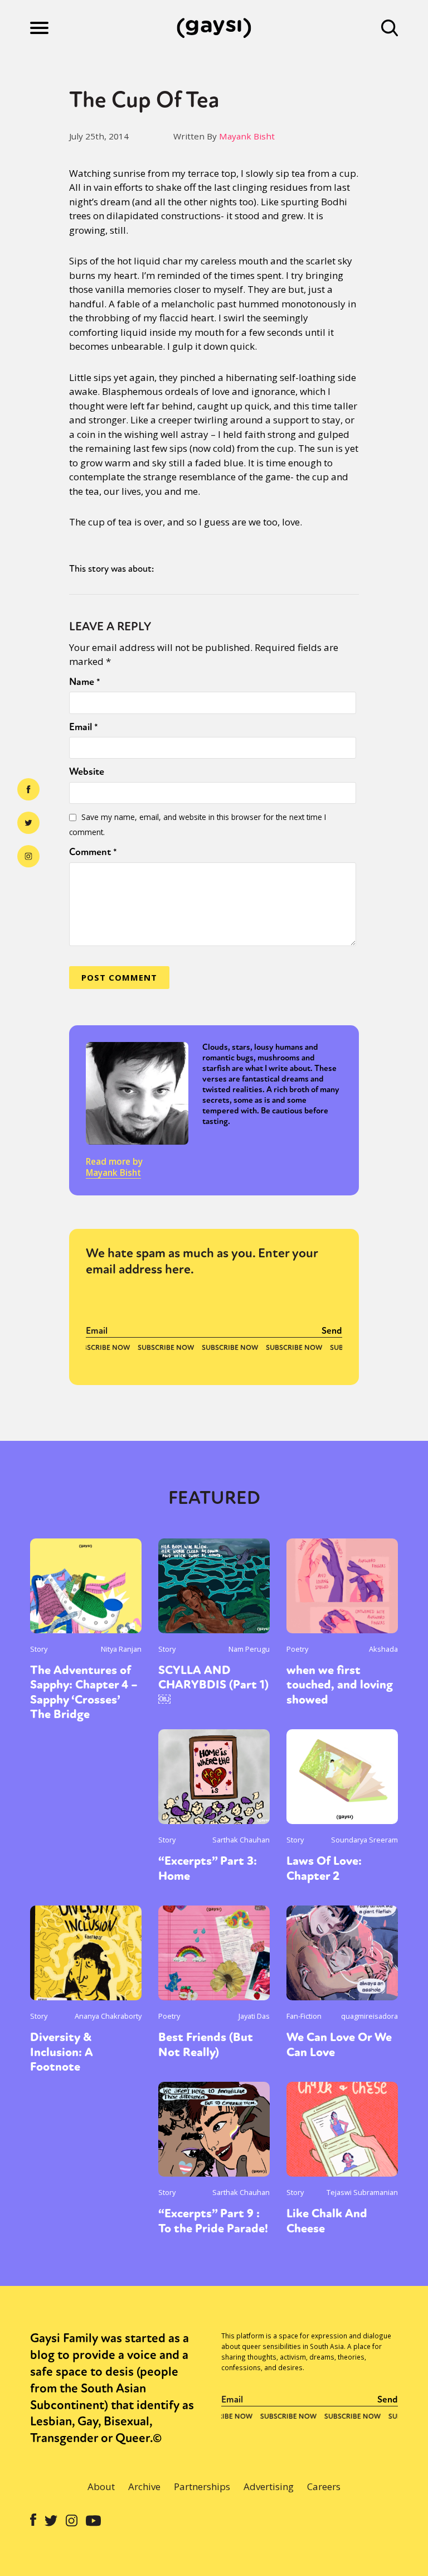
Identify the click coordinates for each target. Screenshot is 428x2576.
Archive (144, 2486)
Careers (324, 2486)
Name (85, 682)
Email (84, 727)
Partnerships (202, 2486)
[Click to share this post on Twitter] (28, 823)
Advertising (269, 2486)
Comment (93, 852)
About (101, 2486)
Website (87, 771)
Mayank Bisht (247, 136)
